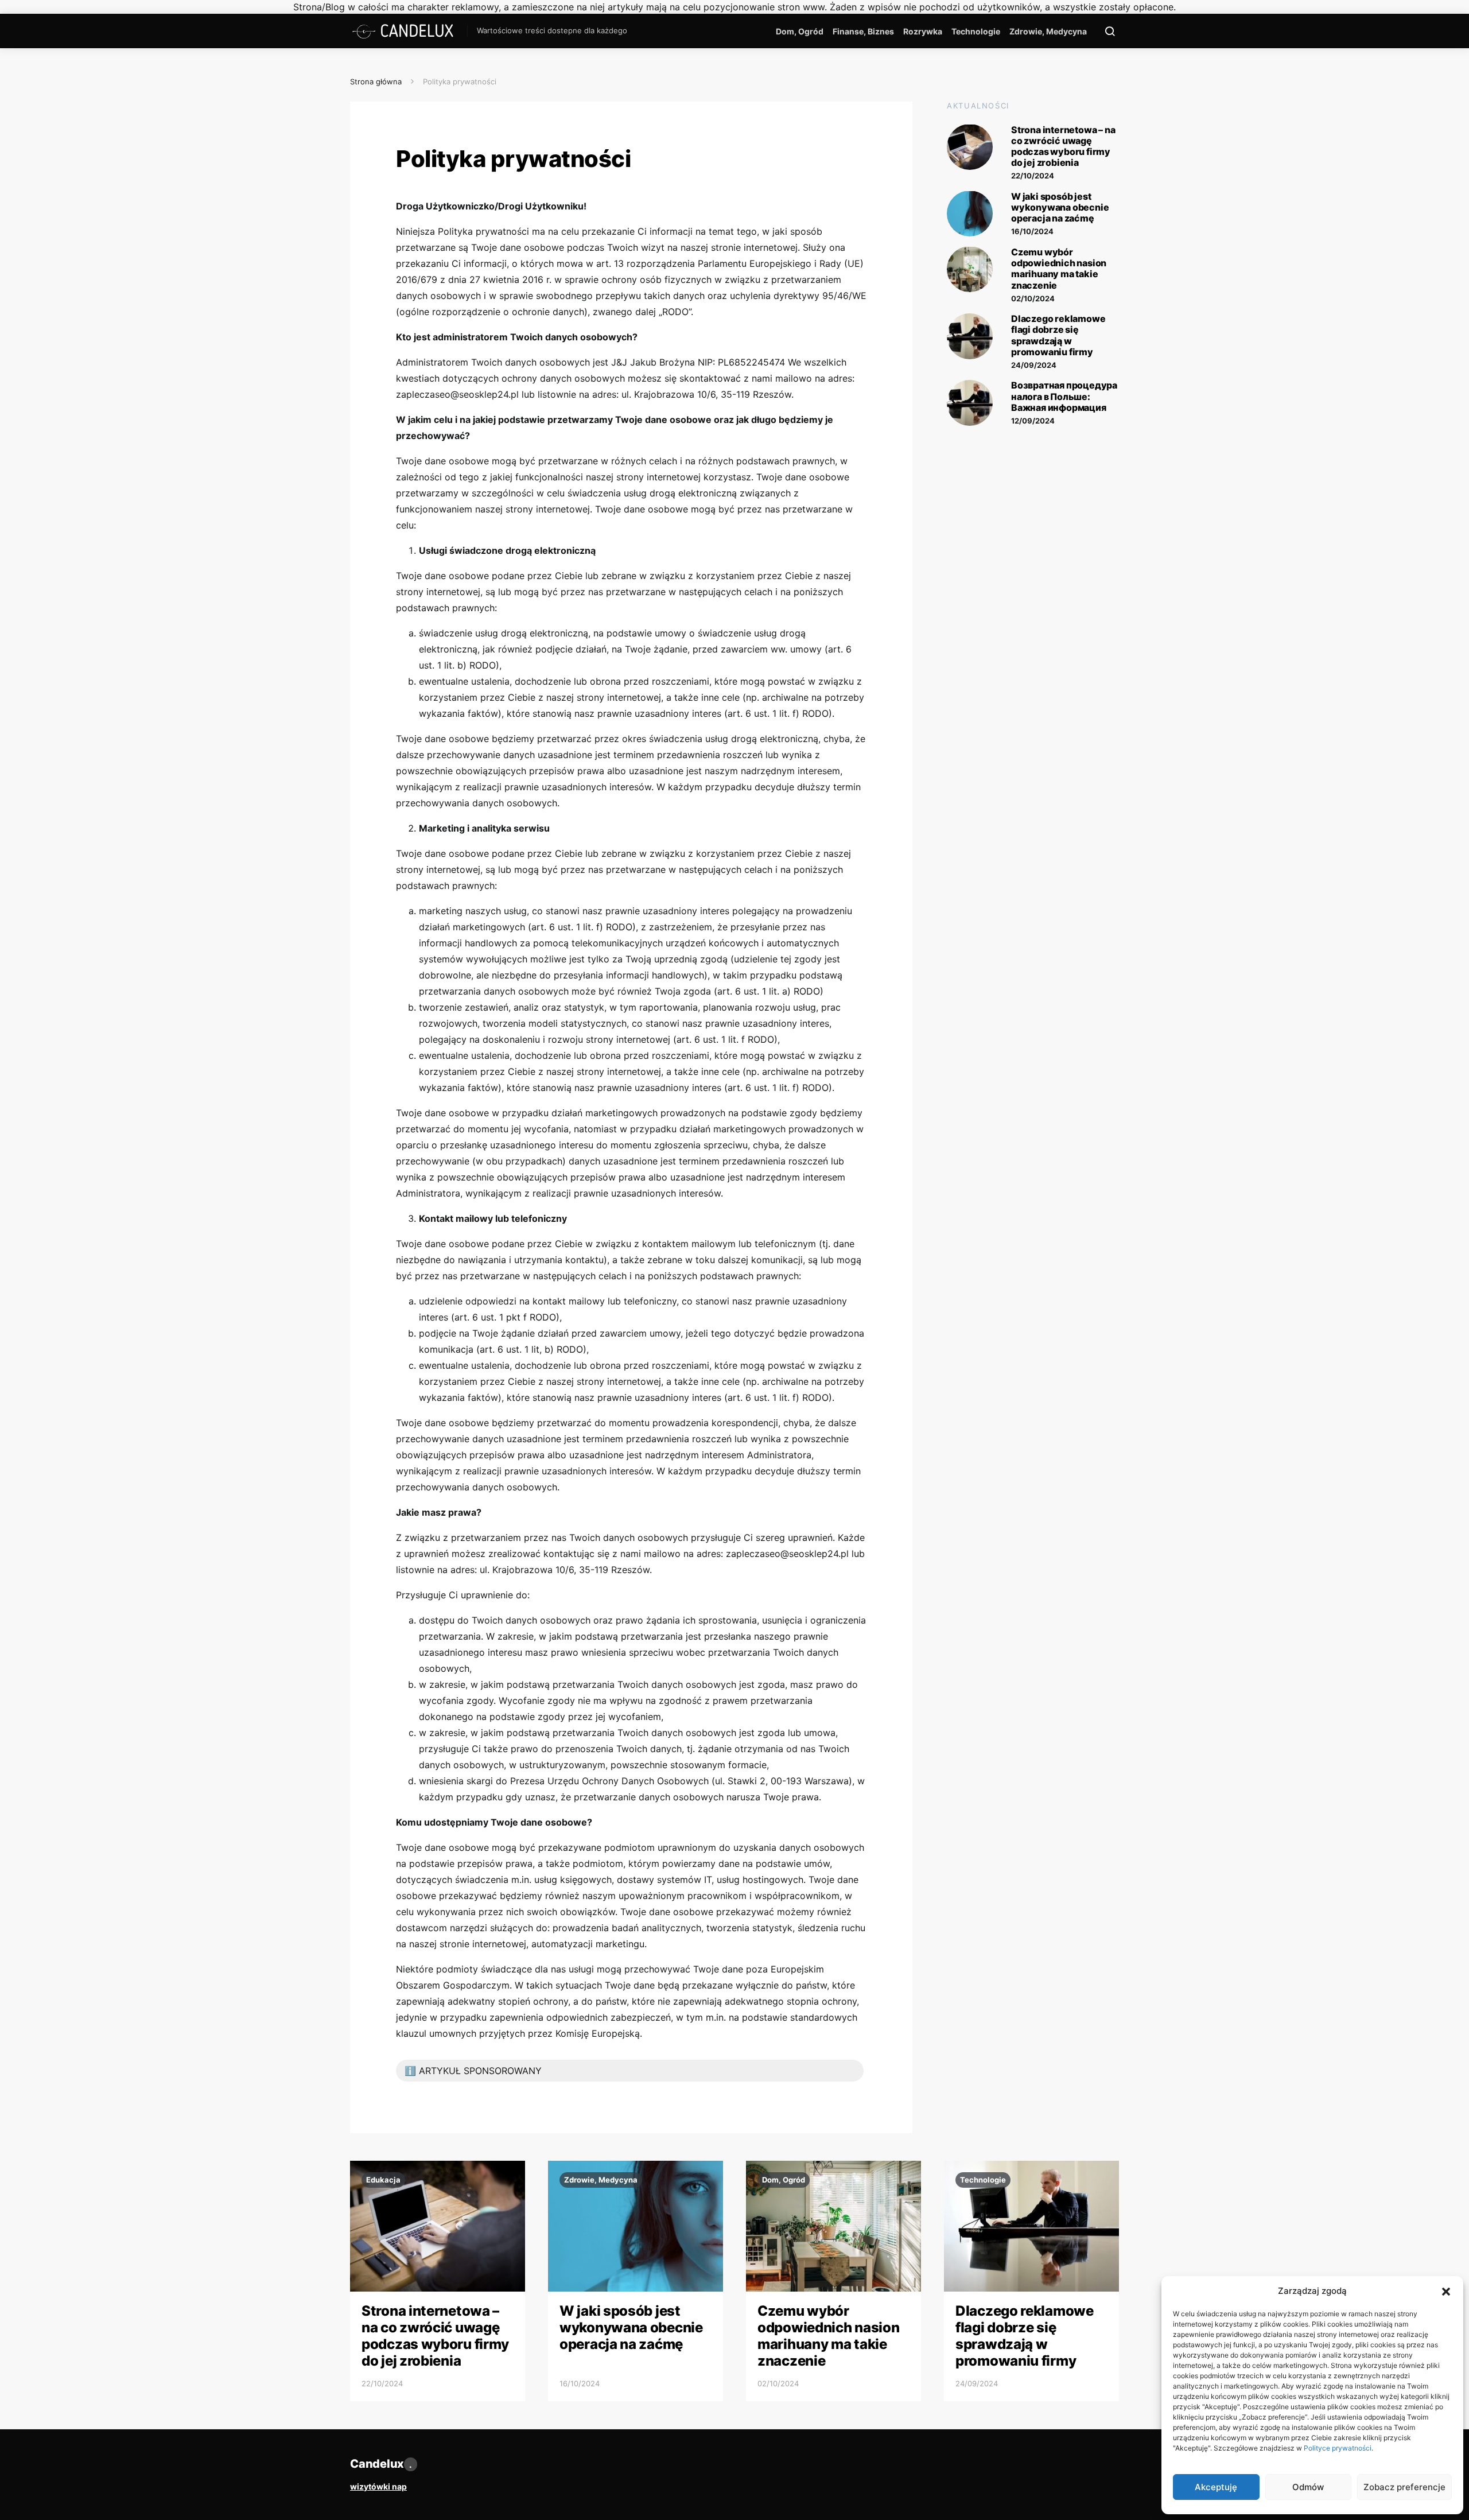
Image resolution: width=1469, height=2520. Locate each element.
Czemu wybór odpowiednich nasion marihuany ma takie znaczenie (1059, 268)
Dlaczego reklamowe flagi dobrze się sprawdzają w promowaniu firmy (1058, 335)
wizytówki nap (378, 2486)
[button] (1446, 2291)
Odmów (1308, 2487)
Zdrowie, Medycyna (1048, 31)
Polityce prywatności (1338, 2448)
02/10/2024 (1033, 298)
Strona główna (376, 81)
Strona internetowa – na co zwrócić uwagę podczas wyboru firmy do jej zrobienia (1063, 146)
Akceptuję (1216, 2487)
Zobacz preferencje (1404, 2487)
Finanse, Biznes (863, 31)
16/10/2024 (1032, 231)
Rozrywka (923, 31)
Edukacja (383, 2180)
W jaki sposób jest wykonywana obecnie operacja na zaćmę (1060, 207)
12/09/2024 (1033, 421)
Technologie (976, 31)
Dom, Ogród (800, 31)
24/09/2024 (1034, 364)
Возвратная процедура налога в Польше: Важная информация (1064, 396)
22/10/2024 (1033, 176)
